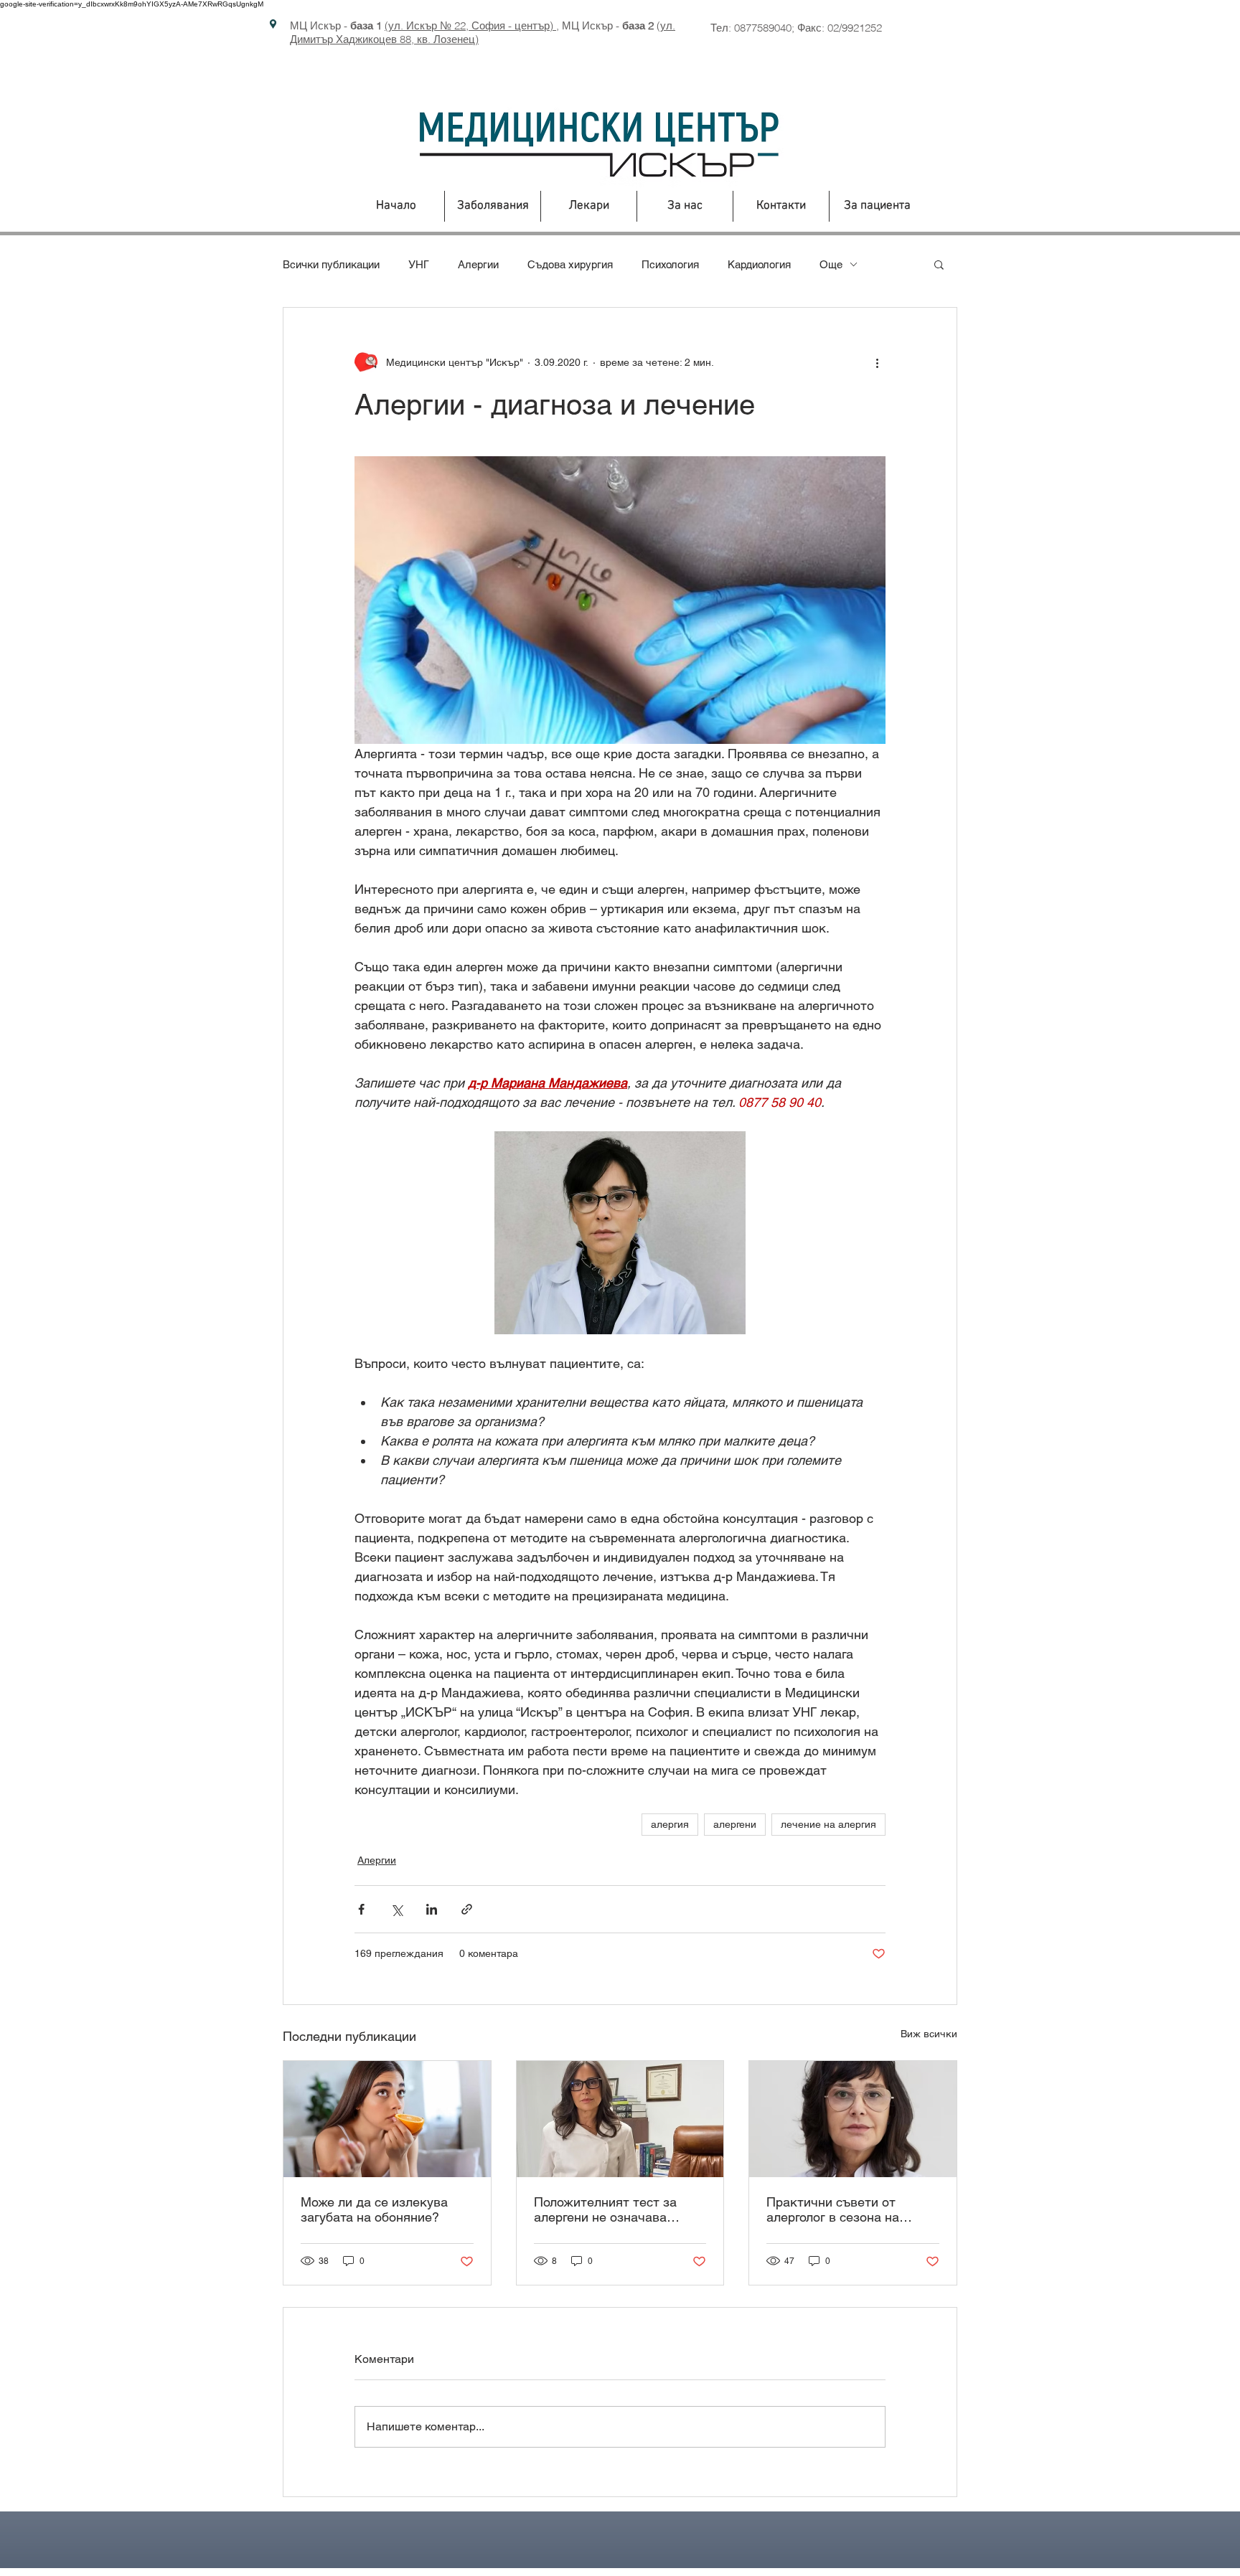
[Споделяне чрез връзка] (467, 1909)
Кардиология (759, 264)
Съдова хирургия (570, 264)
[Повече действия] (877, 362)
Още (831, 264)
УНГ (419, 264)
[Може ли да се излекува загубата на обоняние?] (387, 2119)
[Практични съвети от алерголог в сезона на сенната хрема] (853, 2119)
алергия (670, 1824)
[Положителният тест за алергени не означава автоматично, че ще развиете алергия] (620, 2119)
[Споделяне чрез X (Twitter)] (396, 1909)
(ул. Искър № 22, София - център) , (472, 25)
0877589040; (766, 28)
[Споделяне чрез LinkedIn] (432, 1909)
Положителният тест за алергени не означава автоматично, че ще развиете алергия (605, 2209)
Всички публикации (331, 264)
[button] (939, 264)
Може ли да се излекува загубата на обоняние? (374, 2209)
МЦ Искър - (336, 25)
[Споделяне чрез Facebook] (361, 1909)
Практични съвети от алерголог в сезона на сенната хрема (833, 2209)
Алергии (478, 264)
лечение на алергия (828, 1824)
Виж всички (929, 2034)
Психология (670, 264)
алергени (735, 1824)
